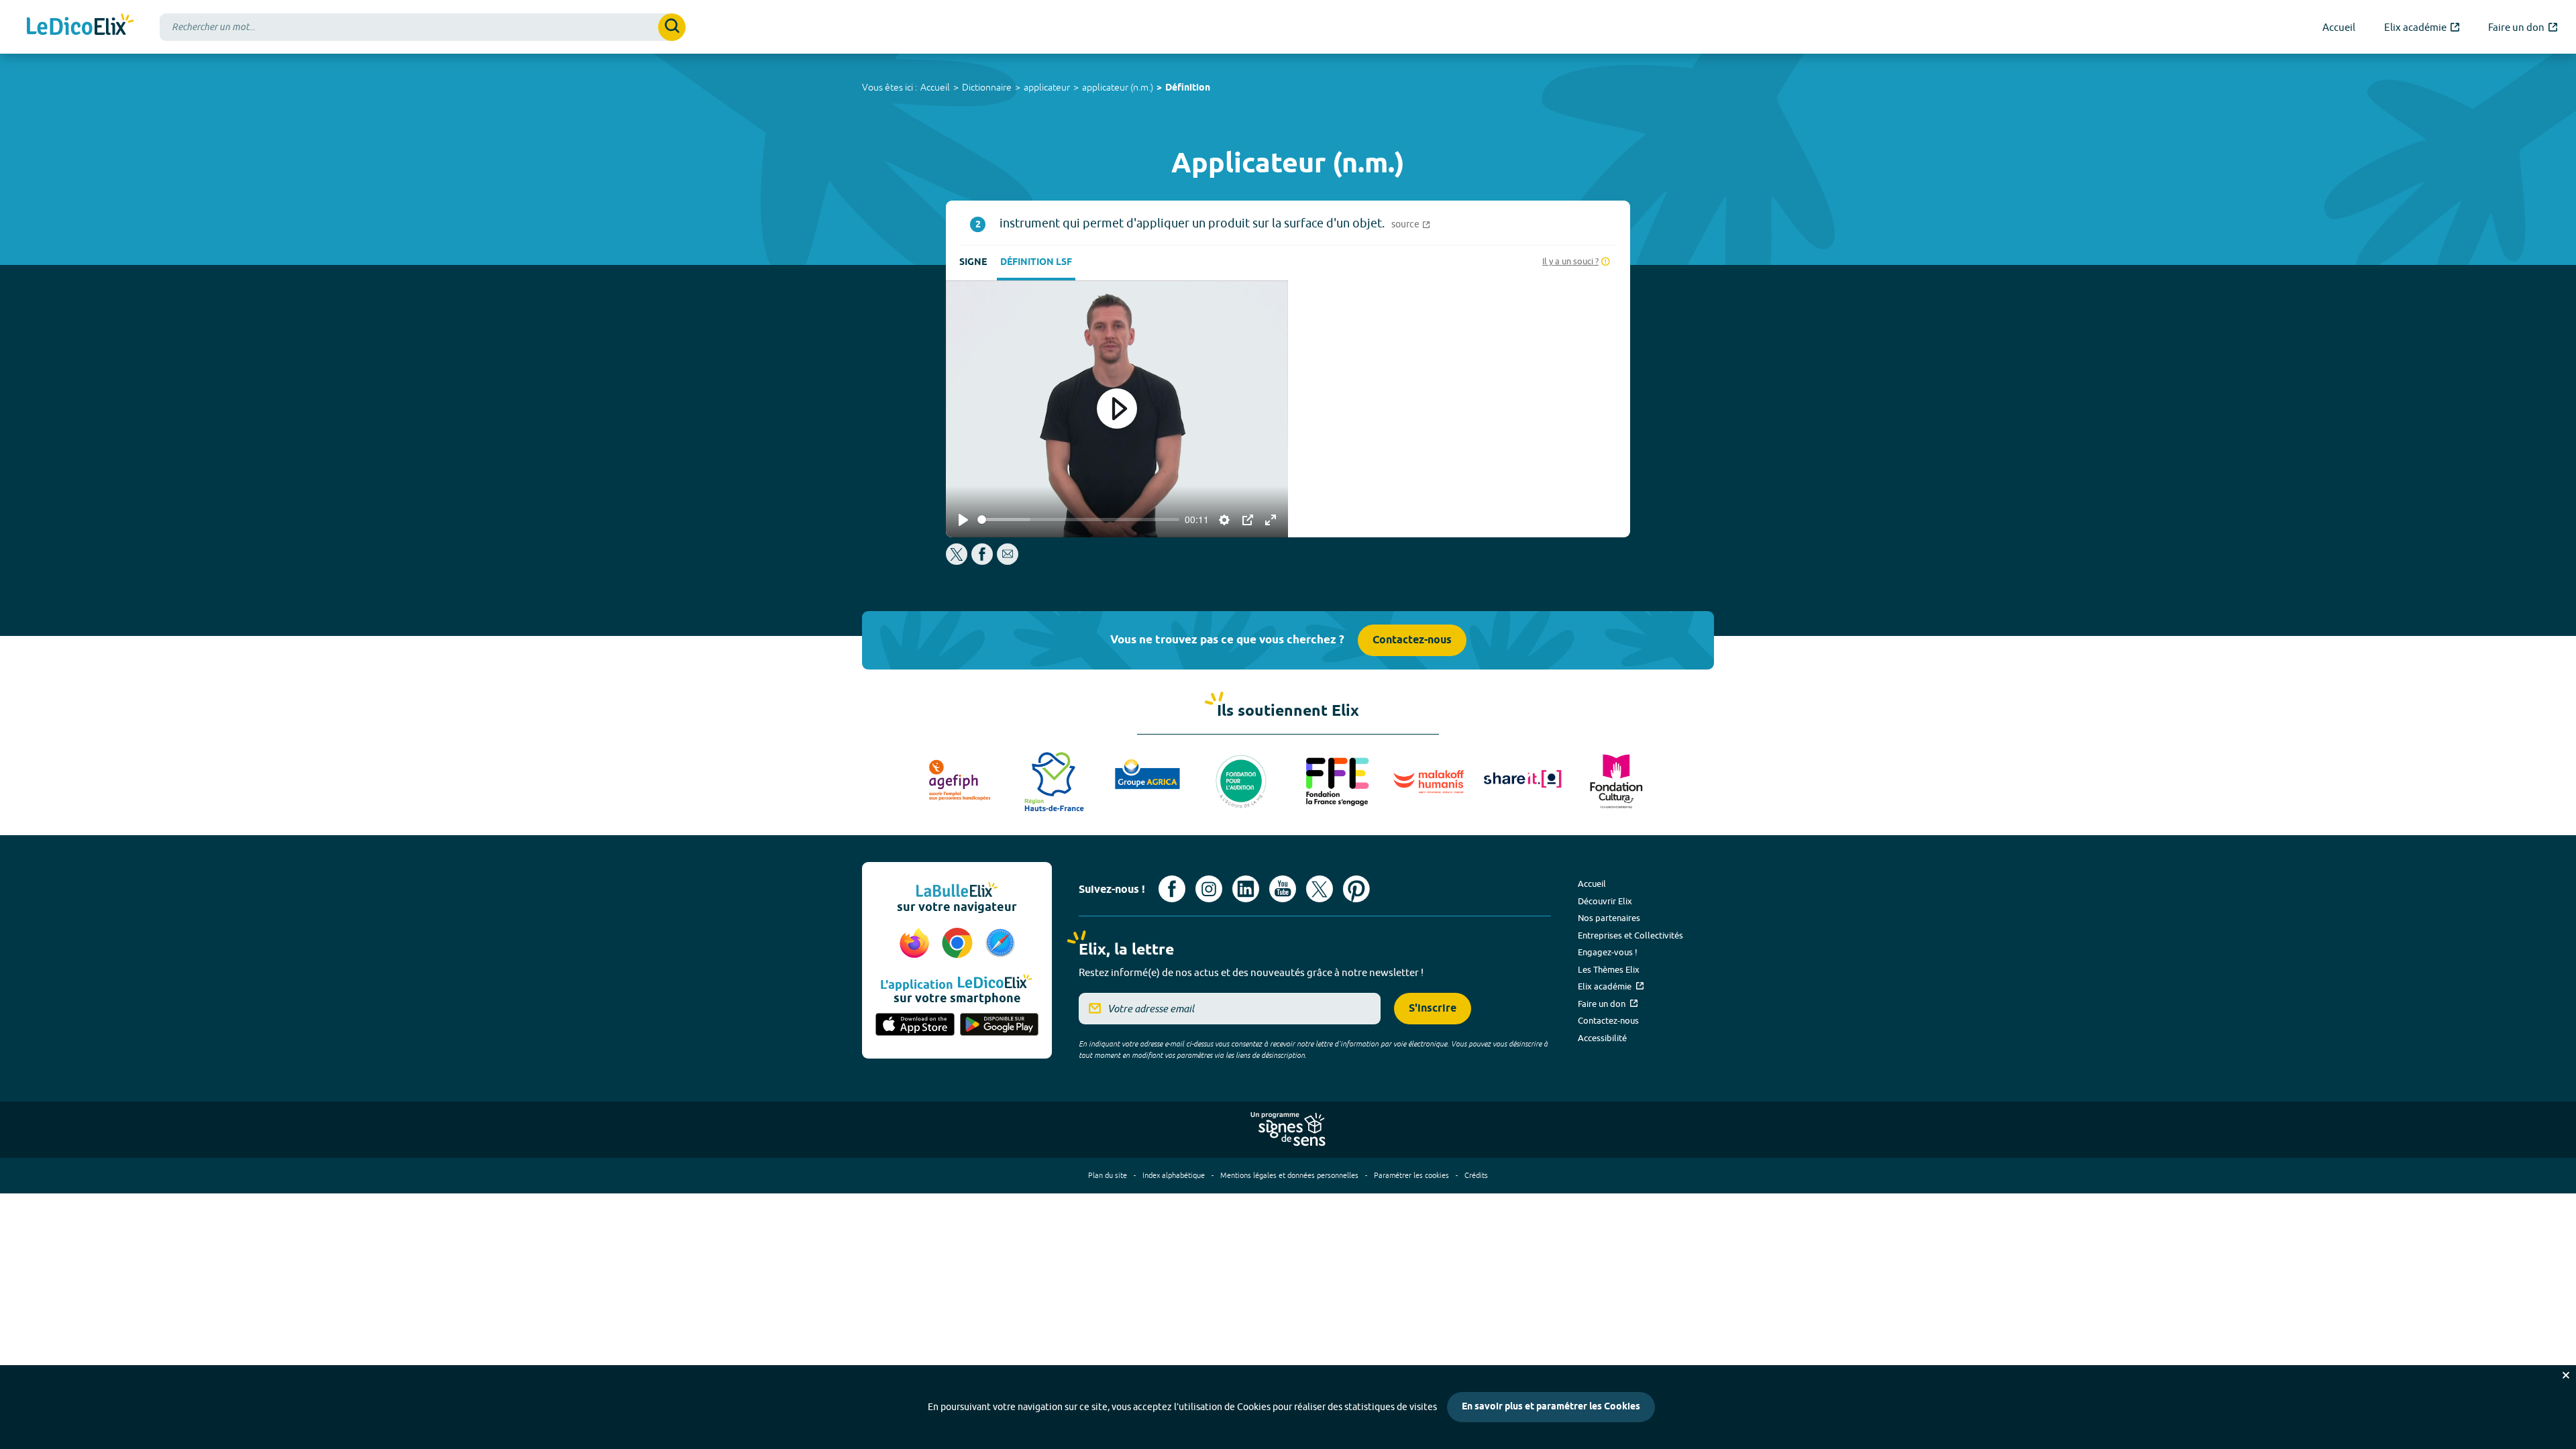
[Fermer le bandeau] (2566, 1375)
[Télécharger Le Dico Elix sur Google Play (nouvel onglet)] (1000, 1026)
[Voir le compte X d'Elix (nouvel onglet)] (1320, 889)
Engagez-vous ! (1608, 952)
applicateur (1047, 87)
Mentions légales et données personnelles (1289, 1175)
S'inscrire (1433, 1009)
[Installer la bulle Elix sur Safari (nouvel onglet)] (1000, 944)
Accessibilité (1602, 1038)
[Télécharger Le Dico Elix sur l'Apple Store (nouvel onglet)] (915, 1026)
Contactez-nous (1412, 640)
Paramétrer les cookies (1411, 1175)
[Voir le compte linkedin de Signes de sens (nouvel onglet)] (1246, 889)
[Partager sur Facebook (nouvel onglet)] (982, 561)
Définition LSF (1036, 263)
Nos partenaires (1609, 918)
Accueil (935, 87)
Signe (973, 263)
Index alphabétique (1174, 1175)
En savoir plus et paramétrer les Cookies (1551, 1407)
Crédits (1476, 1175)
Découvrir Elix (1605, 901)
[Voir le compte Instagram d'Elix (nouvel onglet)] (1209, 889)
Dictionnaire (987, 87)
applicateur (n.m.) (1118, 87)
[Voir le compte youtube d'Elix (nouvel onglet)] (1283, 889)
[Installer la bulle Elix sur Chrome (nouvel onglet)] (959, 944)
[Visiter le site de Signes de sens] (1288, 1130)
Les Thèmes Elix (1609, 969)
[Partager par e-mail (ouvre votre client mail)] (1008, 561)
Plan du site (1108, 1175)
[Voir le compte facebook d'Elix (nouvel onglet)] (1172, 889)
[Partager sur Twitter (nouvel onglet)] (958, 561)
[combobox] (423, 27)
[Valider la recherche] (672, 27)
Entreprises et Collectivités (1630, 935)
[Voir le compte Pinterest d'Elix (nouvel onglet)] (1356, 889)
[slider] (1078, 520)
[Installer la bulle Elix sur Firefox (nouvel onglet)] (916, 944)
